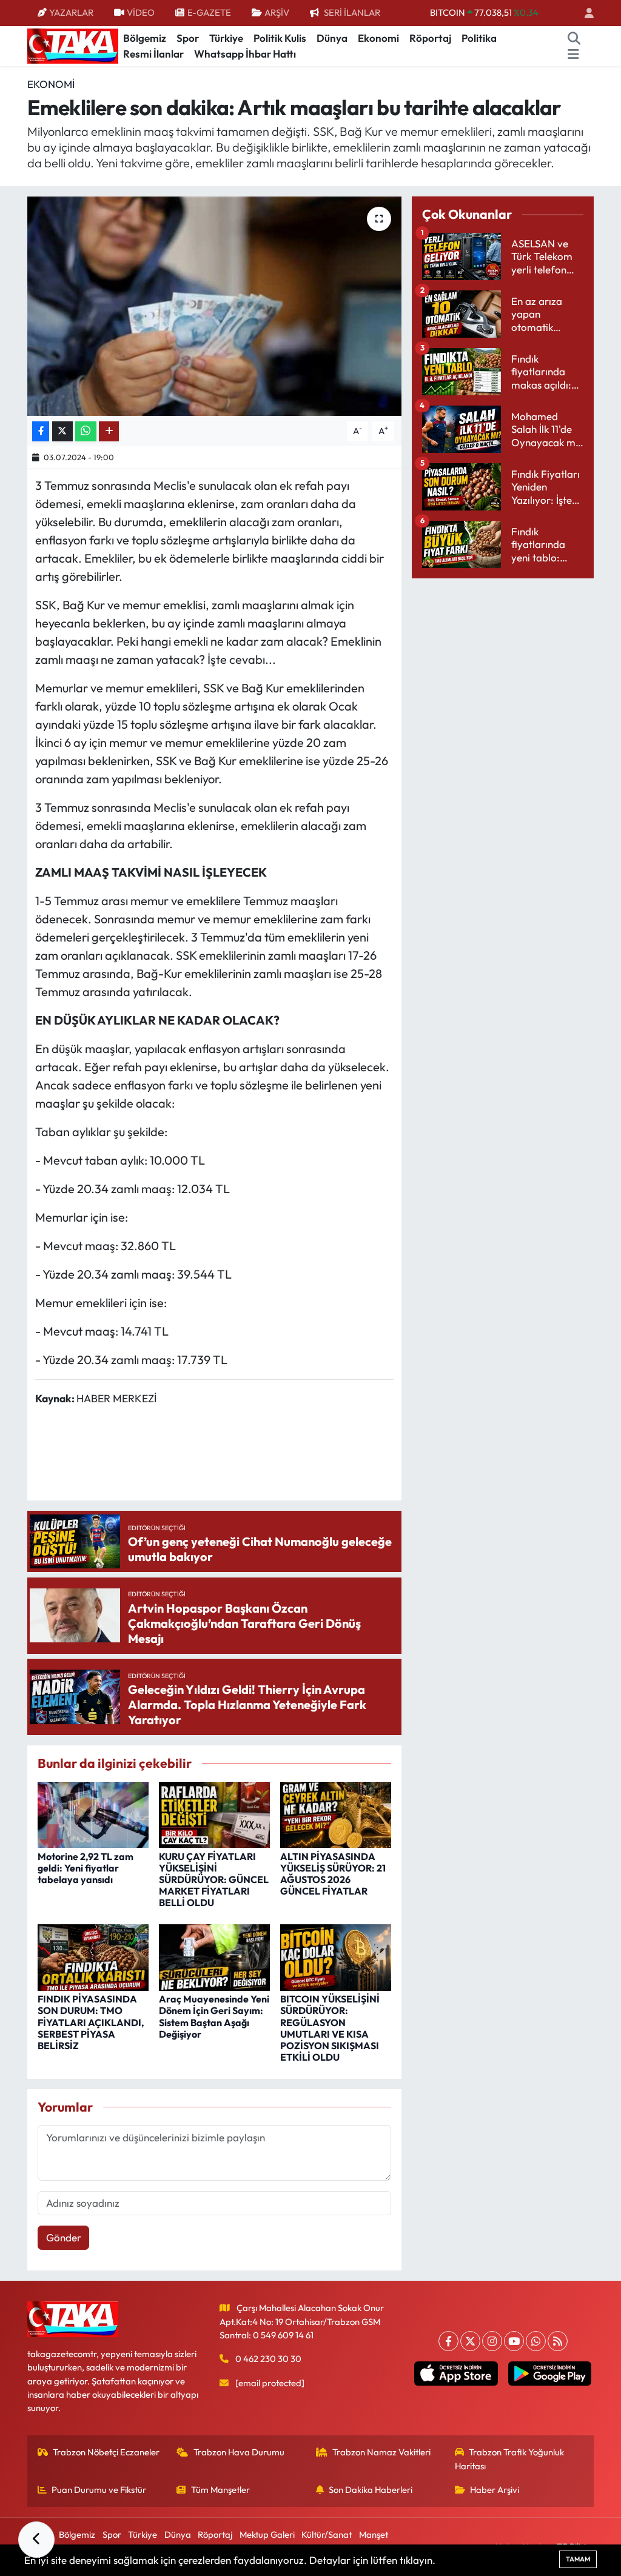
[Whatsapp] (536, 2341)
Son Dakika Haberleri (371, 2490)
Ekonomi (378, 38)
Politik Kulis (280, 38)
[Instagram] (492, 2341)
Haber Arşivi (495, 2490)
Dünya (332, 38)
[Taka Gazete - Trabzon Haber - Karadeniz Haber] (73, 45)
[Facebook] (448, 2341)
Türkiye (226, 38)
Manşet (374, 2534)
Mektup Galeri (267, 2534)
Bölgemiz (145, 38)
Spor (188, 38)
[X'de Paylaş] (62, 431)
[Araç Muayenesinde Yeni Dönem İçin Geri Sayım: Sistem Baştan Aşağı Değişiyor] (214, 1956)
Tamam (578, 2559)
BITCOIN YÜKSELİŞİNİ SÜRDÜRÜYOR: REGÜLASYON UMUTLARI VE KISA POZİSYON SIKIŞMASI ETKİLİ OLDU (330, 2028)
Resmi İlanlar (153, 54)
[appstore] (456, 2374)
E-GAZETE (209, 12)
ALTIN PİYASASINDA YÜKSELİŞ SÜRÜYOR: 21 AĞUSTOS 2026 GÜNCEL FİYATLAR (333, 1874)
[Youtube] (514, 2341)
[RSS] (558, 2341)
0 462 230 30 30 (268, 2359)
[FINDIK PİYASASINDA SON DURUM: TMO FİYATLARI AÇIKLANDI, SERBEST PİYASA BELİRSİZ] (93, 1956)
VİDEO (141, 12)
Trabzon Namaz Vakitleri (381, 2452)
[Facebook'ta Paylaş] (41, 431)
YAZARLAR (71, 12)
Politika (479, 38)
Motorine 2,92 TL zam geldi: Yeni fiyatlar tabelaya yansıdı (86, 1868)
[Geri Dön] (36, 2540)
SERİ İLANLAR (352, 12)
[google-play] (549, 2374)
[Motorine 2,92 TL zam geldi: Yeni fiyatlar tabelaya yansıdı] (93, 1814)
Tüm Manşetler (220, 2490)
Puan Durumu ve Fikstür (99, 2490)
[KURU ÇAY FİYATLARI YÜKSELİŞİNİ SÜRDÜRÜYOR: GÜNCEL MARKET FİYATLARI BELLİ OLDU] (214, 1814)
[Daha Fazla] (109, 431)
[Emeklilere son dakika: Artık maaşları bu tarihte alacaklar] (214, 306)
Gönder (64, 2237)
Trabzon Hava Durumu (239, 2452)
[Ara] (574, 38)
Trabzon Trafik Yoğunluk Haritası (510, 2459)
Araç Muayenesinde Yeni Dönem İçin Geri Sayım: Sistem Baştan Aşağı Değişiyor (214, 2016)
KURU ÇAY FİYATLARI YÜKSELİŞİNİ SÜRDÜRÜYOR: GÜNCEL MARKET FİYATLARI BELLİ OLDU (214, 1880)
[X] (470, 2341)
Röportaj (430, 38)
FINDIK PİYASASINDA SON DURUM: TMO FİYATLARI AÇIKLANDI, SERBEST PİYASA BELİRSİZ (91, 2022)
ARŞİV (277, 12)
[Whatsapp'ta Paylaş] (86, 431)
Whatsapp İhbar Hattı (245, 54)
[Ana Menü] (573, 54)
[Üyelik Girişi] (584, 13)
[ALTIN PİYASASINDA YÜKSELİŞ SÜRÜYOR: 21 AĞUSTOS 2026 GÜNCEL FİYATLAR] (336, 1814)
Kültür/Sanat (327, 2534)
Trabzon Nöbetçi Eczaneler (106, 2452)
